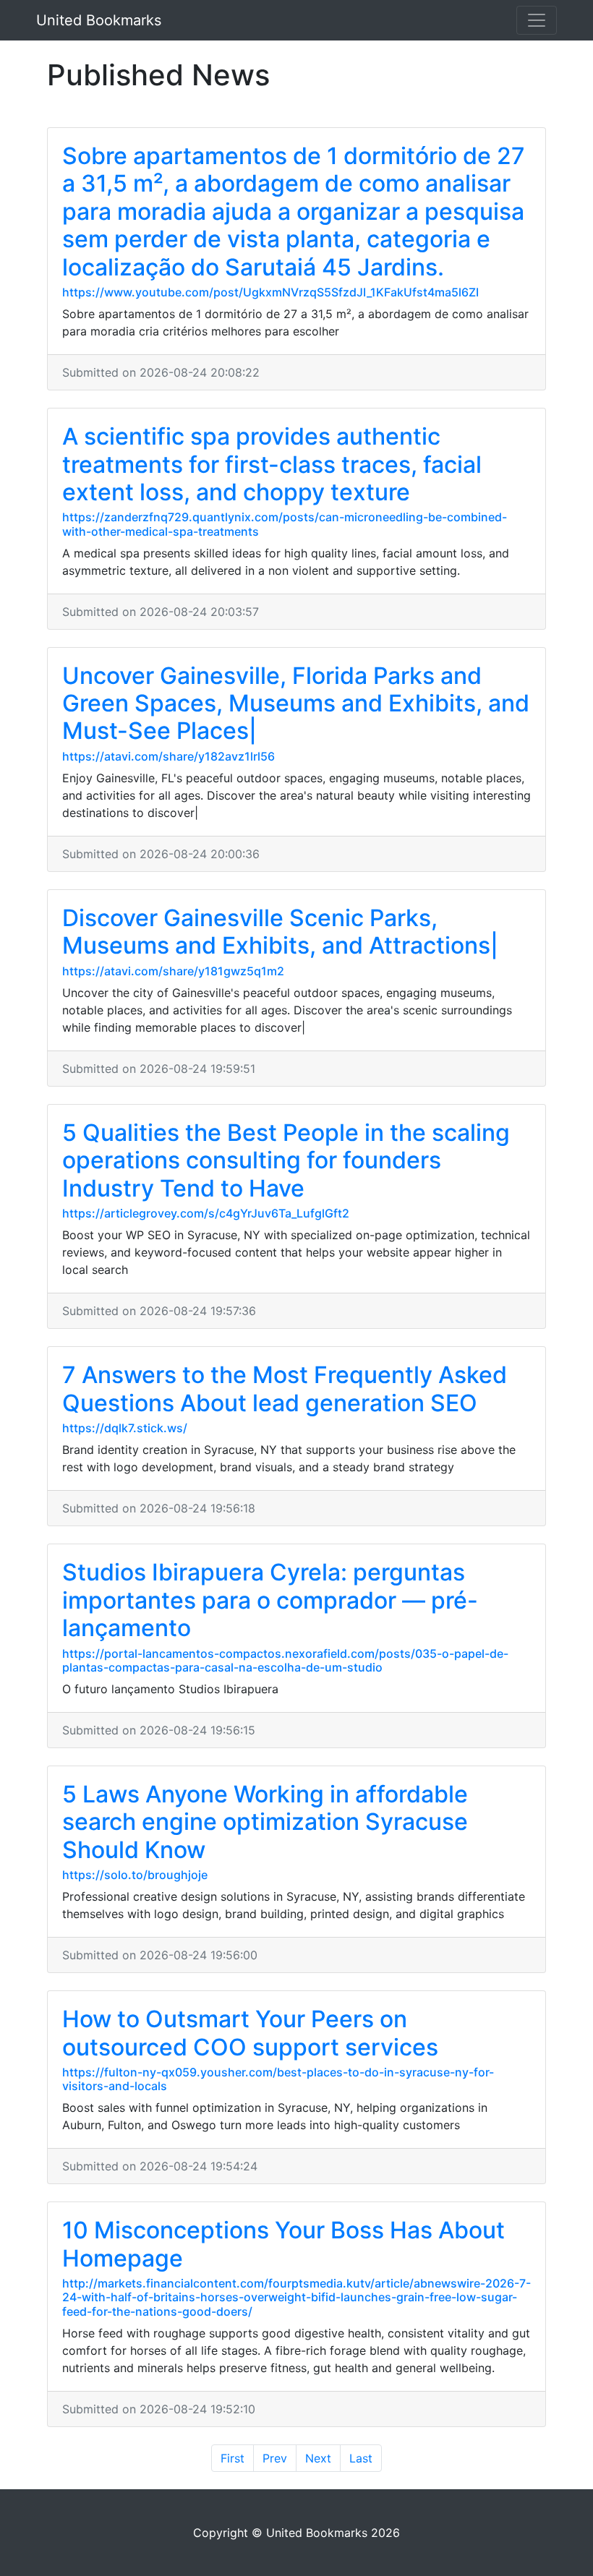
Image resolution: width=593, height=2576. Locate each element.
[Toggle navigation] (537, 20)
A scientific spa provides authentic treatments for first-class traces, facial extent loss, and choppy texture (272, 464)
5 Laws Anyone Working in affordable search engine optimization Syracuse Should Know (265, 1822)
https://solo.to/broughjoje (135, 1875)
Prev (275, 2458)
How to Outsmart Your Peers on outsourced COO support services (250, 2033)
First (232, 2458)
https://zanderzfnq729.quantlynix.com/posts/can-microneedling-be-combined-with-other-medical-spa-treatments (285, 524)
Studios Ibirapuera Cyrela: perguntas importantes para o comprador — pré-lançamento (270, 1600)
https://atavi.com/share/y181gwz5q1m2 (173, 971)
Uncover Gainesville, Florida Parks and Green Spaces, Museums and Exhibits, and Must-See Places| (296, 703)
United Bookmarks (99, 20)
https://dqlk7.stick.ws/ (125, 1428)
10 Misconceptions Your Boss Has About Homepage (283, 2244)
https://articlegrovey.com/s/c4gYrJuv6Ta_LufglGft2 (206, 1213)
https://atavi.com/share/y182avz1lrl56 (168, 756)
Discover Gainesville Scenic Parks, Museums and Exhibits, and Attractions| (280, 932)
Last (361, 2458)
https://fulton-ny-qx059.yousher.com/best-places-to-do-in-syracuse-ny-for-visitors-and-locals (278, 2079)
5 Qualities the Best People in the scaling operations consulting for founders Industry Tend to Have (286, 1160)
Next (318, 2458)
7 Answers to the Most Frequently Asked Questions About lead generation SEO (285, 1388)
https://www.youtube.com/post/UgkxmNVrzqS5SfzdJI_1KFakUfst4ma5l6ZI (270, 292)
